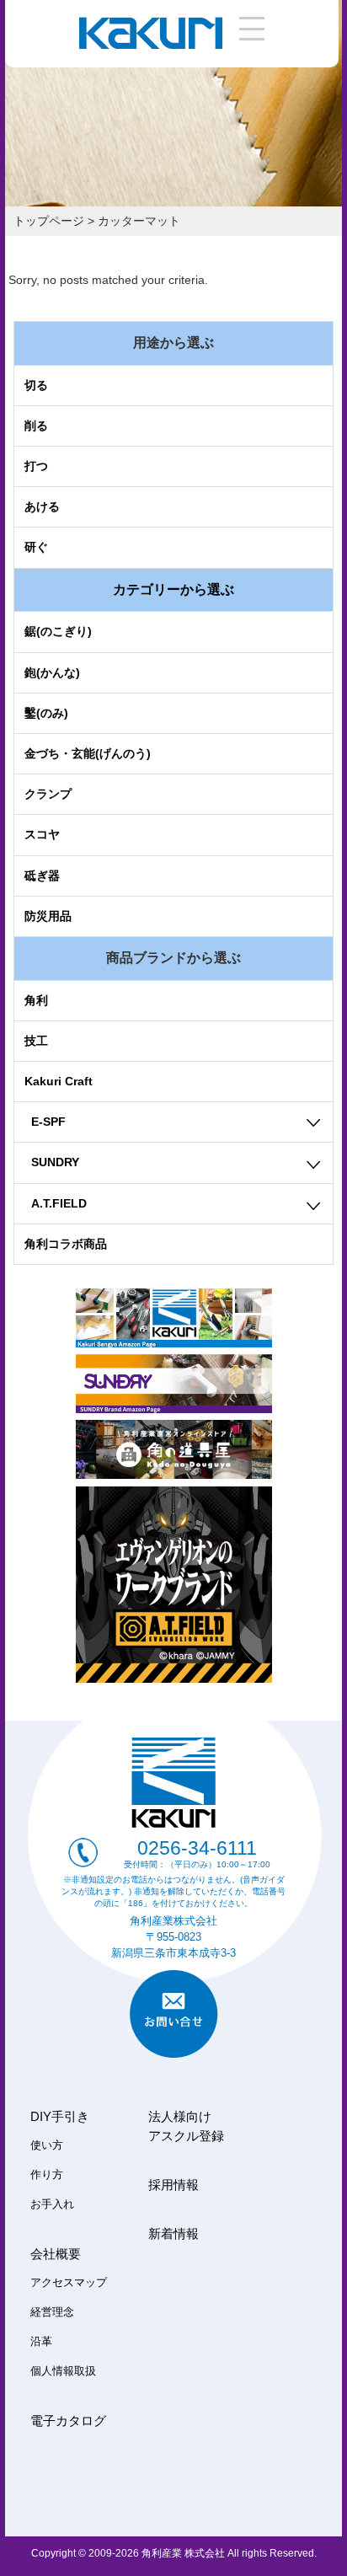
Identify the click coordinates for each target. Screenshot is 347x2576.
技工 (36, 1041)
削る (36, 426)
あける (42, 506)
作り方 (47, 2175)
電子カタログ (68, 2421)
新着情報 (173, 2233)
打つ (36, 466)
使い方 (47, 2145)
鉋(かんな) (52, 672)
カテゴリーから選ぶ (173, 589)
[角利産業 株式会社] (151, 45)
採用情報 (173, 2185)
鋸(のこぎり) (58, 631)
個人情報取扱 (63, 2371)
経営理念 (52, 2312)
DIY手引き (60, 2116)
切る (36, 385)
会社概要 (56, 2254)
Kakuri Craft (59, 1081)
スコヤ (42, 834)
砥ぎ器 (42, 876)
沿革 (41, 2342)
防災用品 (48, 916)
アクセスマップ (69, 2283)
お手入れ (52, 2204)
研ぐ (36, 547)
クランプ (48, 794)
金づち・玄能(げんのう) (88, 753)
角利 (36, 1000)
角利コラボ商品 (66, 1244)
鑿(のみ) (46, 713)
